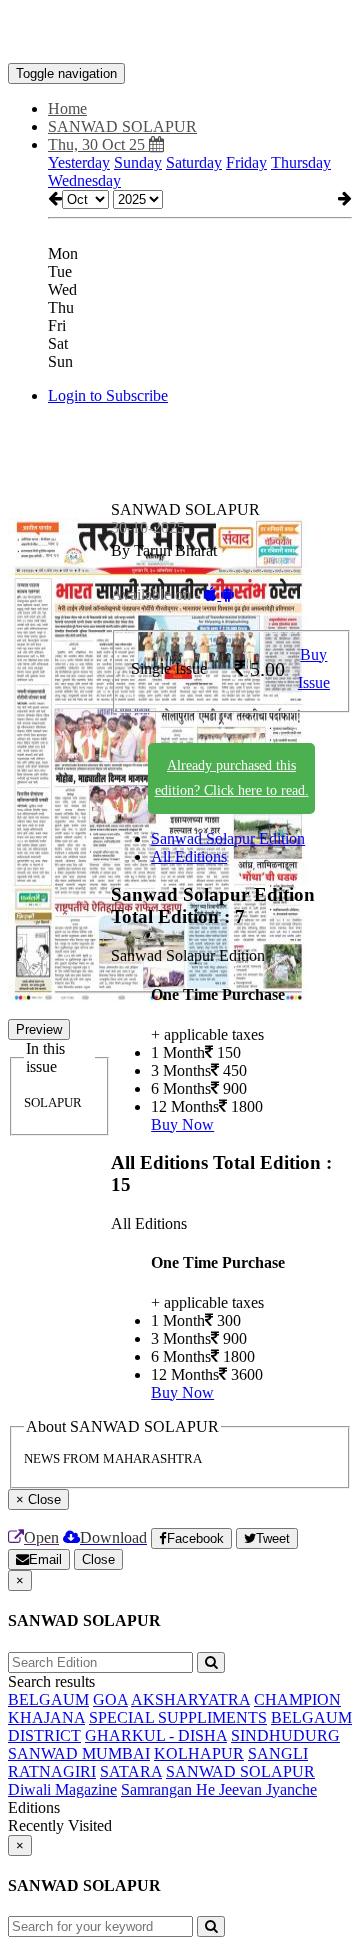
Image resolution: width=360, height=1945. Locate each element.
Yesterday (79, 162)
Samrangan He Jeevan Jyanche (219, 1789)
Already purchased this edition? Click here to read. (232, 778)
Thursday (301, 162)
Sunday (138, 162)
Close (98, 1559)
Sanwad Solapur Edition (228, 838)
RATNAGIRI (52, 1771)
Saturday (194, 162)
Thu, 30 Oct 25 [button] (98, 144)
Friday (246, 162)
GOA (110, 1699)
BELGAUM (48, 1699)
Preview (39, 1029)
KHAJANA (46, 1717)
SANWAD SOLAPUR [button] (122, 126)
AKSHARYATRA (190, 1699)
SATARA (131, 1771)
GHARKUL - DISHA (156, 1735)
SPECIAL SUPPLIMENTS (178, 1717)
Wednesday (84, 180)
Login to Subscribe (108, 395)
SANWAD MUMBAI (79, 1753)
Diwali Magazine (62, 1789)
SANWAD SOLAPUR (240, 1771)
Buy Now (182, 1124)
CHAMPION (297, 1699)
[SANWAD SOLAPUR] (180, 33)
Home (67, 108)
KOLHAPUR (199, 1753)
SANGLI (278, 1753)
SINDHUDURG (285, 1735)
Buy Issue (314, 669)
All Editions (189, 856)
